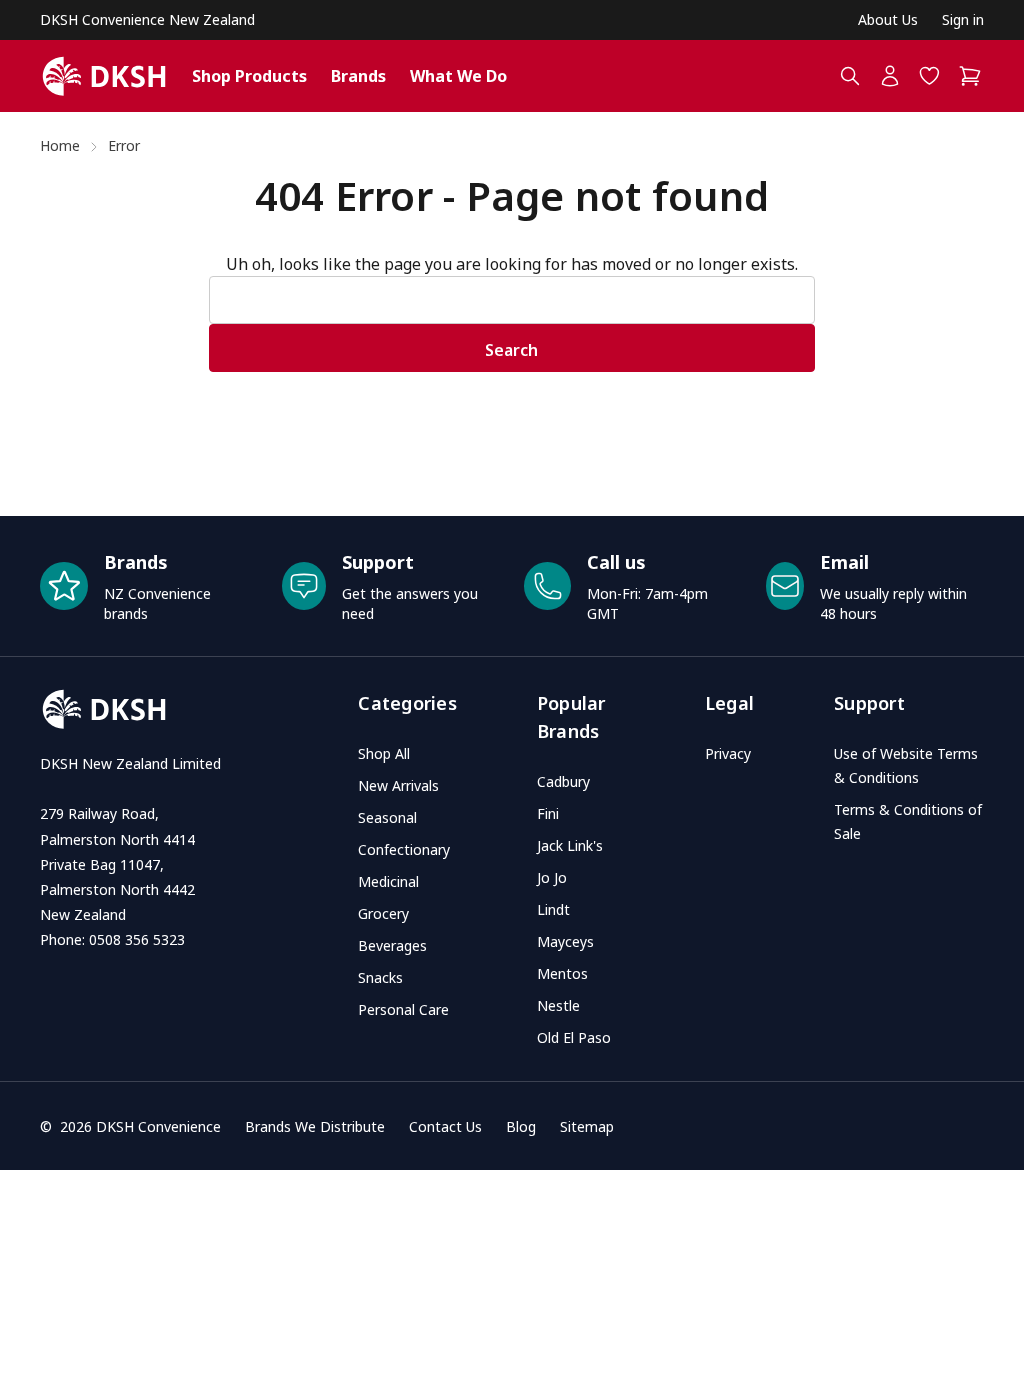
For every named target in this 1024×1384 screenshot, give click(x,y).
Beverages (392, 945)
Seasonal (387, 817)
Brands (358, 76)
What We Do (458, 76)
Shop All (384, 753)
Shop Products (249, 76)
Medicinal (388, 881)
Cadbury (563, 781)
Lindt (553, 909)
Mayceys (565, 941)
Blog (521, 1126)
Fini (548, 813)
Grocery (383, 913)
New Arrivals (398, 785)
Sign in (963, 19)
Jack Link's (570, 845)
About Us (888, 19)
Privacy (728, 753)
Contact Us (445, 1126)
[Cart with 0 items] (971, 76)
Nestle (558, 1005)
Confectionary (404, 849)
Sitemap (587, 1126)
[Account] (890, 76)
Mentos (562, 973)
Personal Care (403, 1009)
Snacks (380, 977)
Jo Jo (552, 877)
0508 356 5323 (137, 939)
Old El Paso (574, 1037)
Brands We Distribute (315, 1126)
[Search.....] (850, 76)
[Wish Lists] (930, 76)
